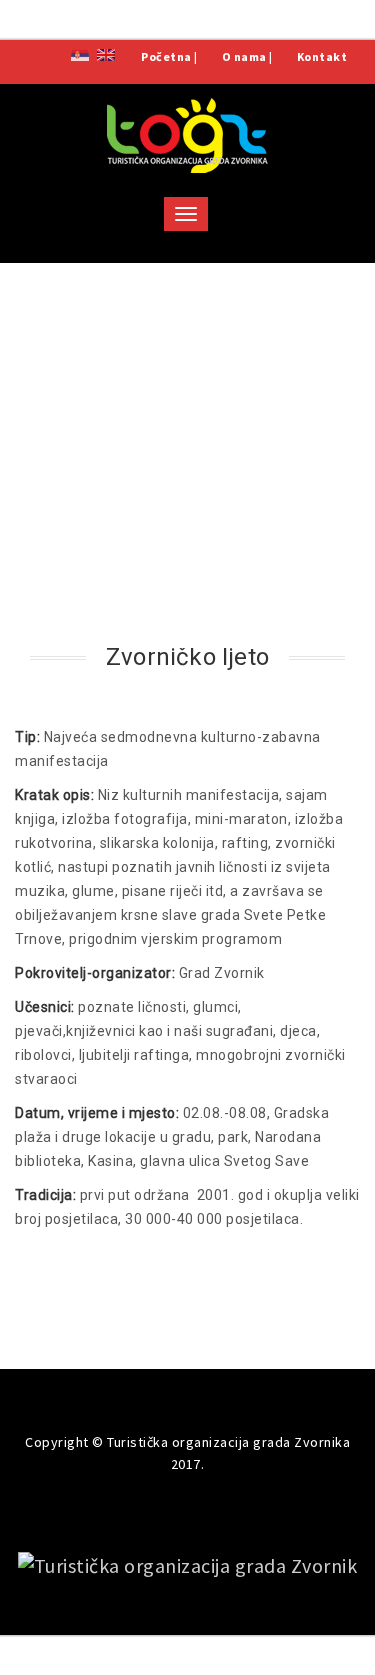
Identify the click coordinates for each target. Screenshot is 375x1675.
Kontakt (322, 56)
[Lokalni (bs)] (80, 53)
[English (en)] (106, 53)
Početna (166, 56)
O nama (244, 56)
